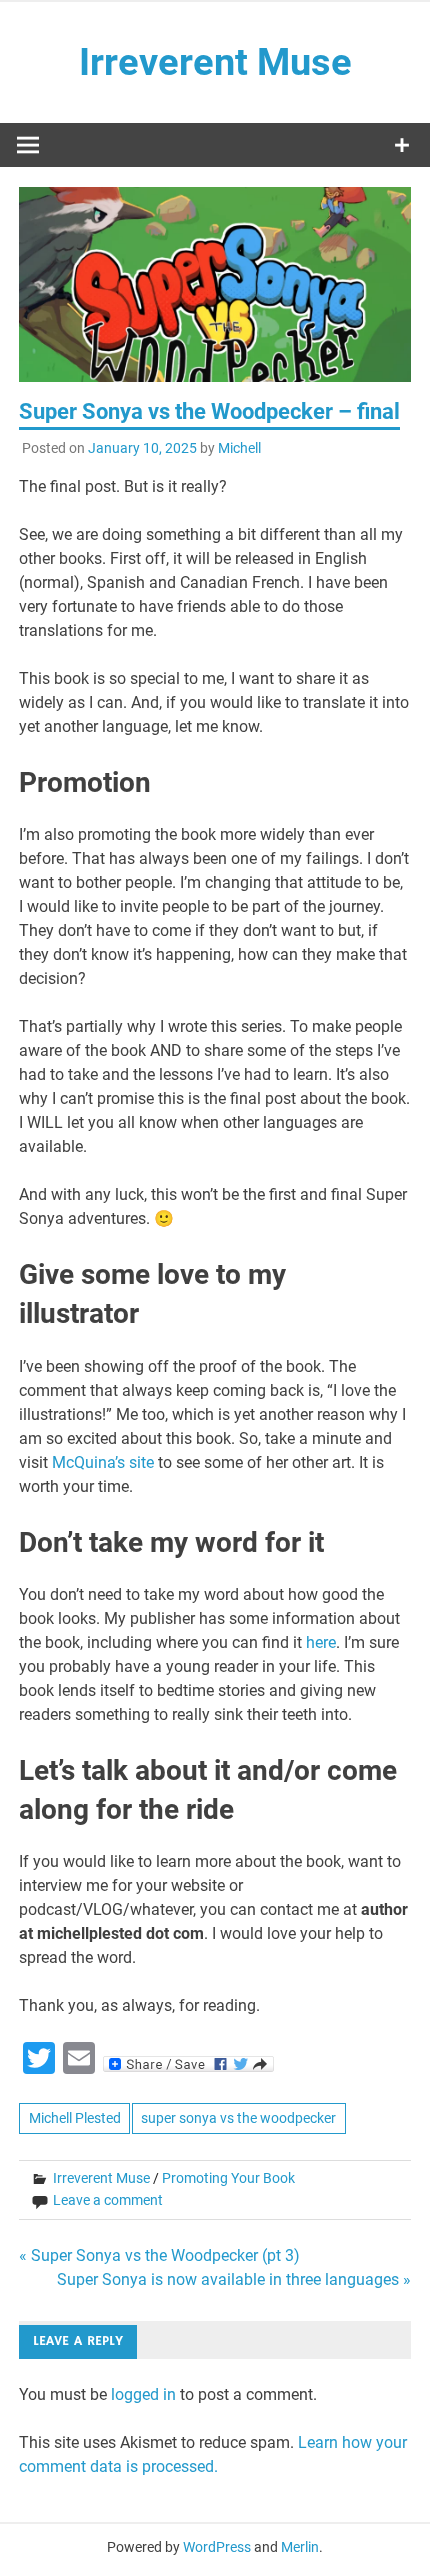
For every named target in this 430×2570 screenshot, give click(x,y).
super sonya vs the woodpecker (238, 2118)
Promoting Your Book (228, 2178)
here (321, 1642)
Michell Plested (75, 2118)
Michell (239, 448)
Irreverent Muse (215, 62)
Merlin (300, 2547)
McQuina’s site (103, 1462)
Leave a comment (108, 2200)
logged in (143, 2394)
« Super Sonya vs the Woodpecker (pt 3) (159, 2255)
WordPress (217, 2547)
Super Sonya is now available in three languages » (234, 2279)
